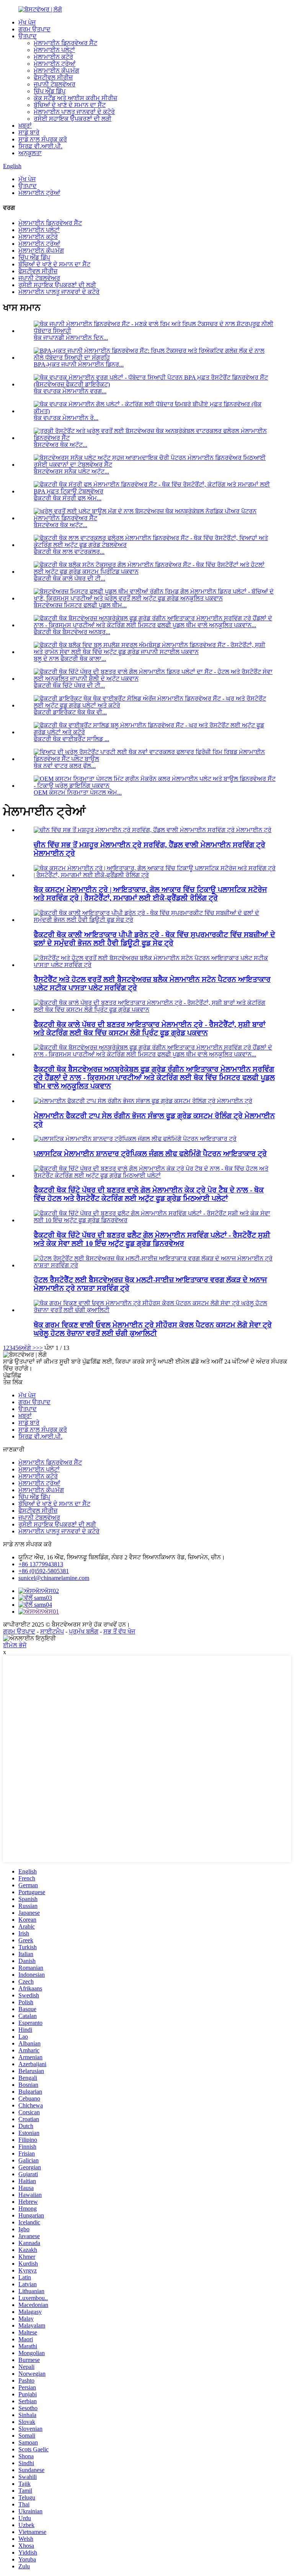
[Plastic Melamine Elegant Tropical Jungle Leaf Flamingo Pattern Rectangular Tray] (135, 1139)
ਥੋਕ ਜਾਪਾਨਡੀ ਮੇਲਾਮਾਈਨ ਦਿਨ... (71, 338)
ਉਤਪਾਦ (28, 36)
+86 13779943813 (41, 1564)
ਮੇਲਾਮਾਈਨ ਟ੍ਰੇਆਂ (55, 64)
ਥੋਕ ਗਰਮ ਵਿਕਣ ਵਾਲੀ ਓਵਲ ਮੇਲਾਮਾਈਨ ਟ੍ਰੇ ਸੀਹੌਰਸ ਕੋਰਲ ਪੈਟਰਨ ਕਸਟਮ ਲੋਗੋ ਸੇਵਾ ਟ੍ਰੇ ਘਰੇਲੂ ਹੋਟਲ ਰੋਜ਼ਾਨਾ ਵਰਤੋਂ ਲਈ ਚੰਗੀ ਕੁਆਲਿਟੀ (153, 1329)
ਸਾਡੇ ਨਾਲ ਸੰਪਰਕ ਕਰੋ (43, 139)
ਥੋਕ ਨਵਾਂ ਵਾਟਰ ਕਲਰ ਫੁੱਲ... (65, 766)
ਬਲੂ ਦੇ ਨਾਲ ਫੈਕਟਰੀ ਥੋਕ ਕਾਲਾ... (70, 659)
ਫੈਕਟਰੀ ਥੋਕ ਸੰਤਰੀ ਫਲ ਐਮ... (68, 498)
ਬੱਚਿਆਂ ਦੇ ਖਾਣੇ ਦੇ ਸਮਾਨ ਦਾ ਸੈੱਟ (70, 105)
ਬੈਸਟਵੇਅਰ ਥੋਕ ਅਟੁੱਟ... (60, 445)
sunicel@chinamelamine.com (54, 1578)
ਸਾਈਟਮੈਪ (52, 1631)
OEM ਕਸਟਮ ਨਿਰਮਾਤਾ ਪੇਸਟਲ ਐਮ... (78, 792)
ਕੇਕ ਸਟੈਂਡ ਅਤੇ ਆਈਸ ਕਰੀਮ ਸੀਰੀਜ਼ (75, 98)
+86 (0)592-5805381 (44, 1571)
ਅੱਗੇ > (29, 1348)
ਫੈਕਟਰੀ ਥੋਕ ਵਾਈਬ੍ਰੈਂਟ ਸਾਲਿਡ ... (71, 739)
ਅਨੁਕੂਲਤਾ (30, 153)
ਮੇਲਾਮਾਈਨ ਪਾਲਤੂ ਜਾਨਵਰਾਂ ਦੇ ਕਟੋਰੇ (74, 112)
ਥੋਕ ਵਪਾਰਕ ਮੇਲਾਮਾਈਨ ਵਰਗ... (70, 391)
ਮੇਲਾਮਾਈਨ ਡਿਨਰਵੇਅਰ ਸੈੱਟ (65, 43)
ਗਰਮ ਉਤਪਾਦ (34, 29)
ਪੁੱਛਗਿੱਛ (12, 1375)
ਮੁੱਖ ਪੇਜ (27, 22)
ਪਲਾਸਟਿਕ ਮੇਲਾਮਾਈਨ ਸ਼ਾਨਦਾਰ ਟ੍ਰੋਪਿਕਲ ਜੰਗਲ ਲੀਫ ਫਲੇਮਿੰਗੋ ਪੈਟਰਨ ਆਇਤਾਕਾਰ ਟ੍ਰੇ (150, 1154)
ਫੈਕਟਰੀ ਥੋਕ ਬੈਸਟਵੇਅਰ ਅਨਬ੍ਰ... (72, 632)
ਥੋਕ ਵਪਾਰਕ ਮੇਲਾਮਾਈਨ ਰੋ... (66, 418)
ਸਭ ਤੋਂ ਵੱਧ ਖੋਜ (119, 1631)
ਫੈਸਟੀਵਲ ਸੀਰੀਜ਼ (53, 77)
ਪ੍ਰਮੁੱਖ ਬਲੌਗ (84, 1631)
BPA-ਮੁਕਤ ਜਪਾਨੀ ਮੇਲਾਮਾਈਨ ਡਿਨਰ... (79, 364)
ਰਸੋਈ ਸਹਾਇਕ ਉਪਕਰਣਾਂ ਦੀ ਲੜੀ (73, 119)
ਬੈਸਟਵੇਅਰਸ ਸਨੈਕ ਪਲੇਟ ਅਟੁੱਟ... (71, 471)
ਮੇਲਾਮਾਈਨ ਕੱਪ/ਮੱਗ (56, 71)
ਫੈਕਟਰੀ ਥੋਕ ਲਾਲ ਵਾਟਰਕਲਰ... (69, 552)
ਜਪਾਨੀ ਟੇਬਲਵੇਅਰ (55, 84)
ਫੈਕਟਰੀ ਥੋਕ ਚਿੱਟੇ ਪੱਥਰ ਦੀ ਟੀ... (69, 685)
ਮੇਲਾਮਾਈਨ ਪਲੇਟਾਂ (54, 50)
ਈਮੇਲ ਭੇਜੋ (15, 1645)
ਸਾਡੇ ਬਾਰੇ (29, 132)
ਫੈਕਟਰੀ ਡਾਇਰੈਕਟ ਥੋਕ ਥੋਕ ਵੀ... (70, 712)
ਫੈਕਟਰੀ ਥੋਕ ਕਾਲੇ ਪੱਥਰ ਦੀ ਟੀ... (69, 578)
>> (39, 1348)
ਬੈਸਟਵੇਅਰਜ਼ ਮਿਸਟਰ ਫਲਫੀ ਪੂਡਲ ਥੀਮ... (80, 605)
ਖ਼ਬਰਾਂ (25, 126)
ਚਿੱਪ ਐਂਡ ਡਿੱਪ (50, 91)
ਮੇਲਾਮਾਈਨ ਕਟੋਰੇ (53, 57)
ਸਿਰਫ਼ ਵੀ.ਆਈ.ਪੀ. (40, 146)
